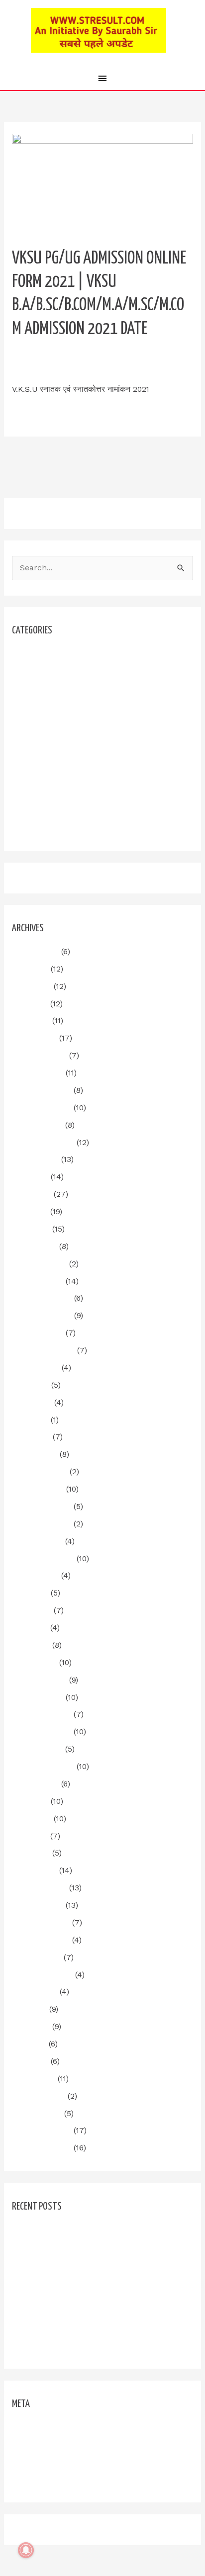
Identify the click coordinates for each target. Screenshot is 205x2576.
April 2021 (30, 2061)
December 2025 (42, 1090)
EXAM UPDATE (39, 706)
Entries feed (35, 2445)
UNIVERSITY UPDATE (127, 359)
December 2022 (42, 1714)
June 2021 (31, 2027)
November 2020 (42, 2148)
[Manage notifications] (26, 2550)
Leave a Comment (46, 359)
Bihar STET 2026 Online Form (68, 2296)
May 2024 (30, 1420)
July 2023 (30, 1593)
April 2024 (31, 1437)
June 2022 (32, 1819)
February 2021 (39, 2096)
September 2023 (43, 1559)
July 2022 (30, 1801)
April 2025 (31, 1229)
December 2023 (42, 1507)
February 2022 (39, 1888)
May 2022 (30, 1836)
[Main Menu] (102, 79)
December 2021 (41, 1923)
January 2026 (38, 1073)
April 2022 (31, 1853)
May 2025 (30, 1212)
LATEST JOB (35, 723)
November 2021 (41, 1940)
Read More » (35, 412)
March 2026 (34, 1038)
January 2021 (37, 2114)
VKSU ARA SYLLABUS (51, 827)
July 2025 (30, 1177)
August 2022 (35, 1784)
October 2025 (37, 1125)
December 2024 (42, 1298)
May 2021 (29, 2044)
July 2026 (30, 969)
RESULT (26, 758)
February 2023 (39, 1680)
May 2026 (30, 1004)
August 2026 (35, 952)
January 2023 (38, 1697)
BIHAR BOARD (38, 689)
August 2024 (36, 1368)
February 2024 (40, 1472)
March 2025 (34, 1246)
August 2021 (35, 1992)
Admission (31, 654)
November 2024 (42, 1316)
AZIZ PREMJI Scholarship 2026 (70, 2345)
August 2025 (35, 1159)
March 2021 (34, 2079)
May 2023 (30, 1628)
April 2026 (31, 1021)
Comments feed (41, 2462)
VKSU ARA (31, 810)
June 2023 (32, 1610)
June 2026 (32, 986)
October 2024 (38, 1333)
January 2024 (38, 1489)
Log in (23, 2427)
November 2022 (42, 1732)
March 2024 (35, 1454)
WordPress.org (39, 2479)
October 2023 (37, 1541)
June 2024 (32, 1403)
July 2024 (30, 1385)
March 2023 (34, 1663)
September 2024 (43, 1350)
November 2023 (42, 1524)
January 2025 (38, 1281)
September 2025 (43, 1143)
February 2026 (39, 1056)
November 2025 (42, 1108)
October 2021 (37, 1957)
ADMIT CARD (36, 671)
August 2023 (35, 1576)
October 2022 (37, 1749)
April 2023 (31, 1645)
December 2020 (42, 2131)
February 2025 (39, 1264)
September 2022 (43, 1767)
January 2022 (38, 1905)
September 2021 (42, 1975)
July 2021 (29, 2009)
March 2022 (34, 1870)
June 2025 (32, 1194)
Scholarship (35, 776)
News (22, 741)
